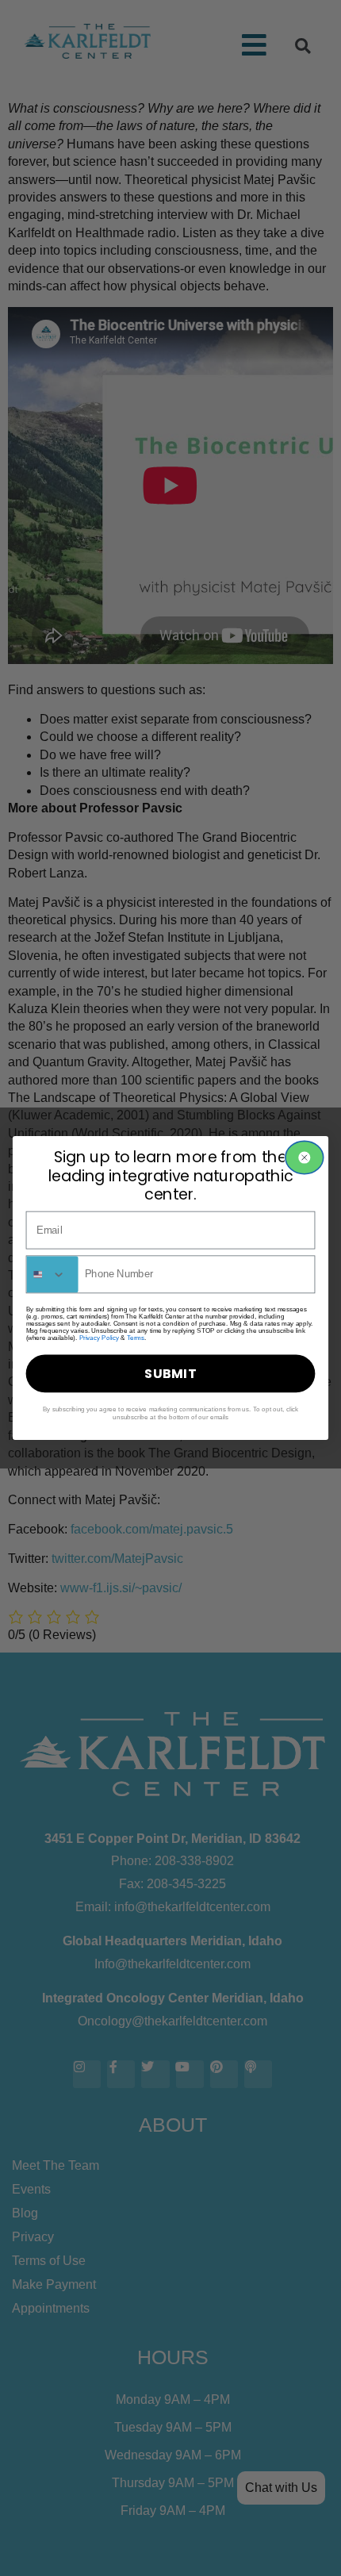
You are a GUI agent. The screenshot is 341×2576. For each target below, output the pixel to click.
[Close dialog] (305, 1157)
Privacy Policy (99, 1338)
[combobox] (52, 1274)
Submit (170, 1373)
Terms (136, 1338)
